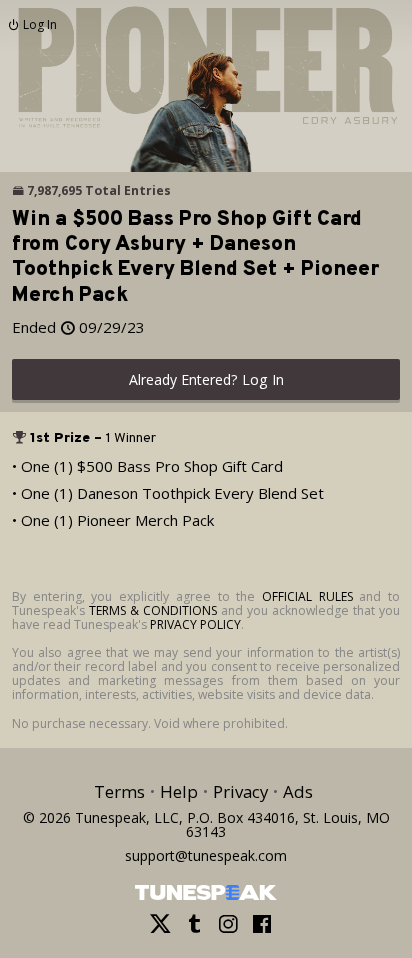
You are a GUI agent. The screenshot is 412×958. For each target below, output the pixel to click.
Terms (119, 791)
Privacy (240, 791)
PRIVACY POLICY (195, 624)
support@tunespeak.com (206, 854)
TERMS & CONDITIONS (153, 610)
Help (179, 791)
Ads (298, 791)
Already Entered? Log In (206, 379)
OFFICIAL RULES (307, 596)
